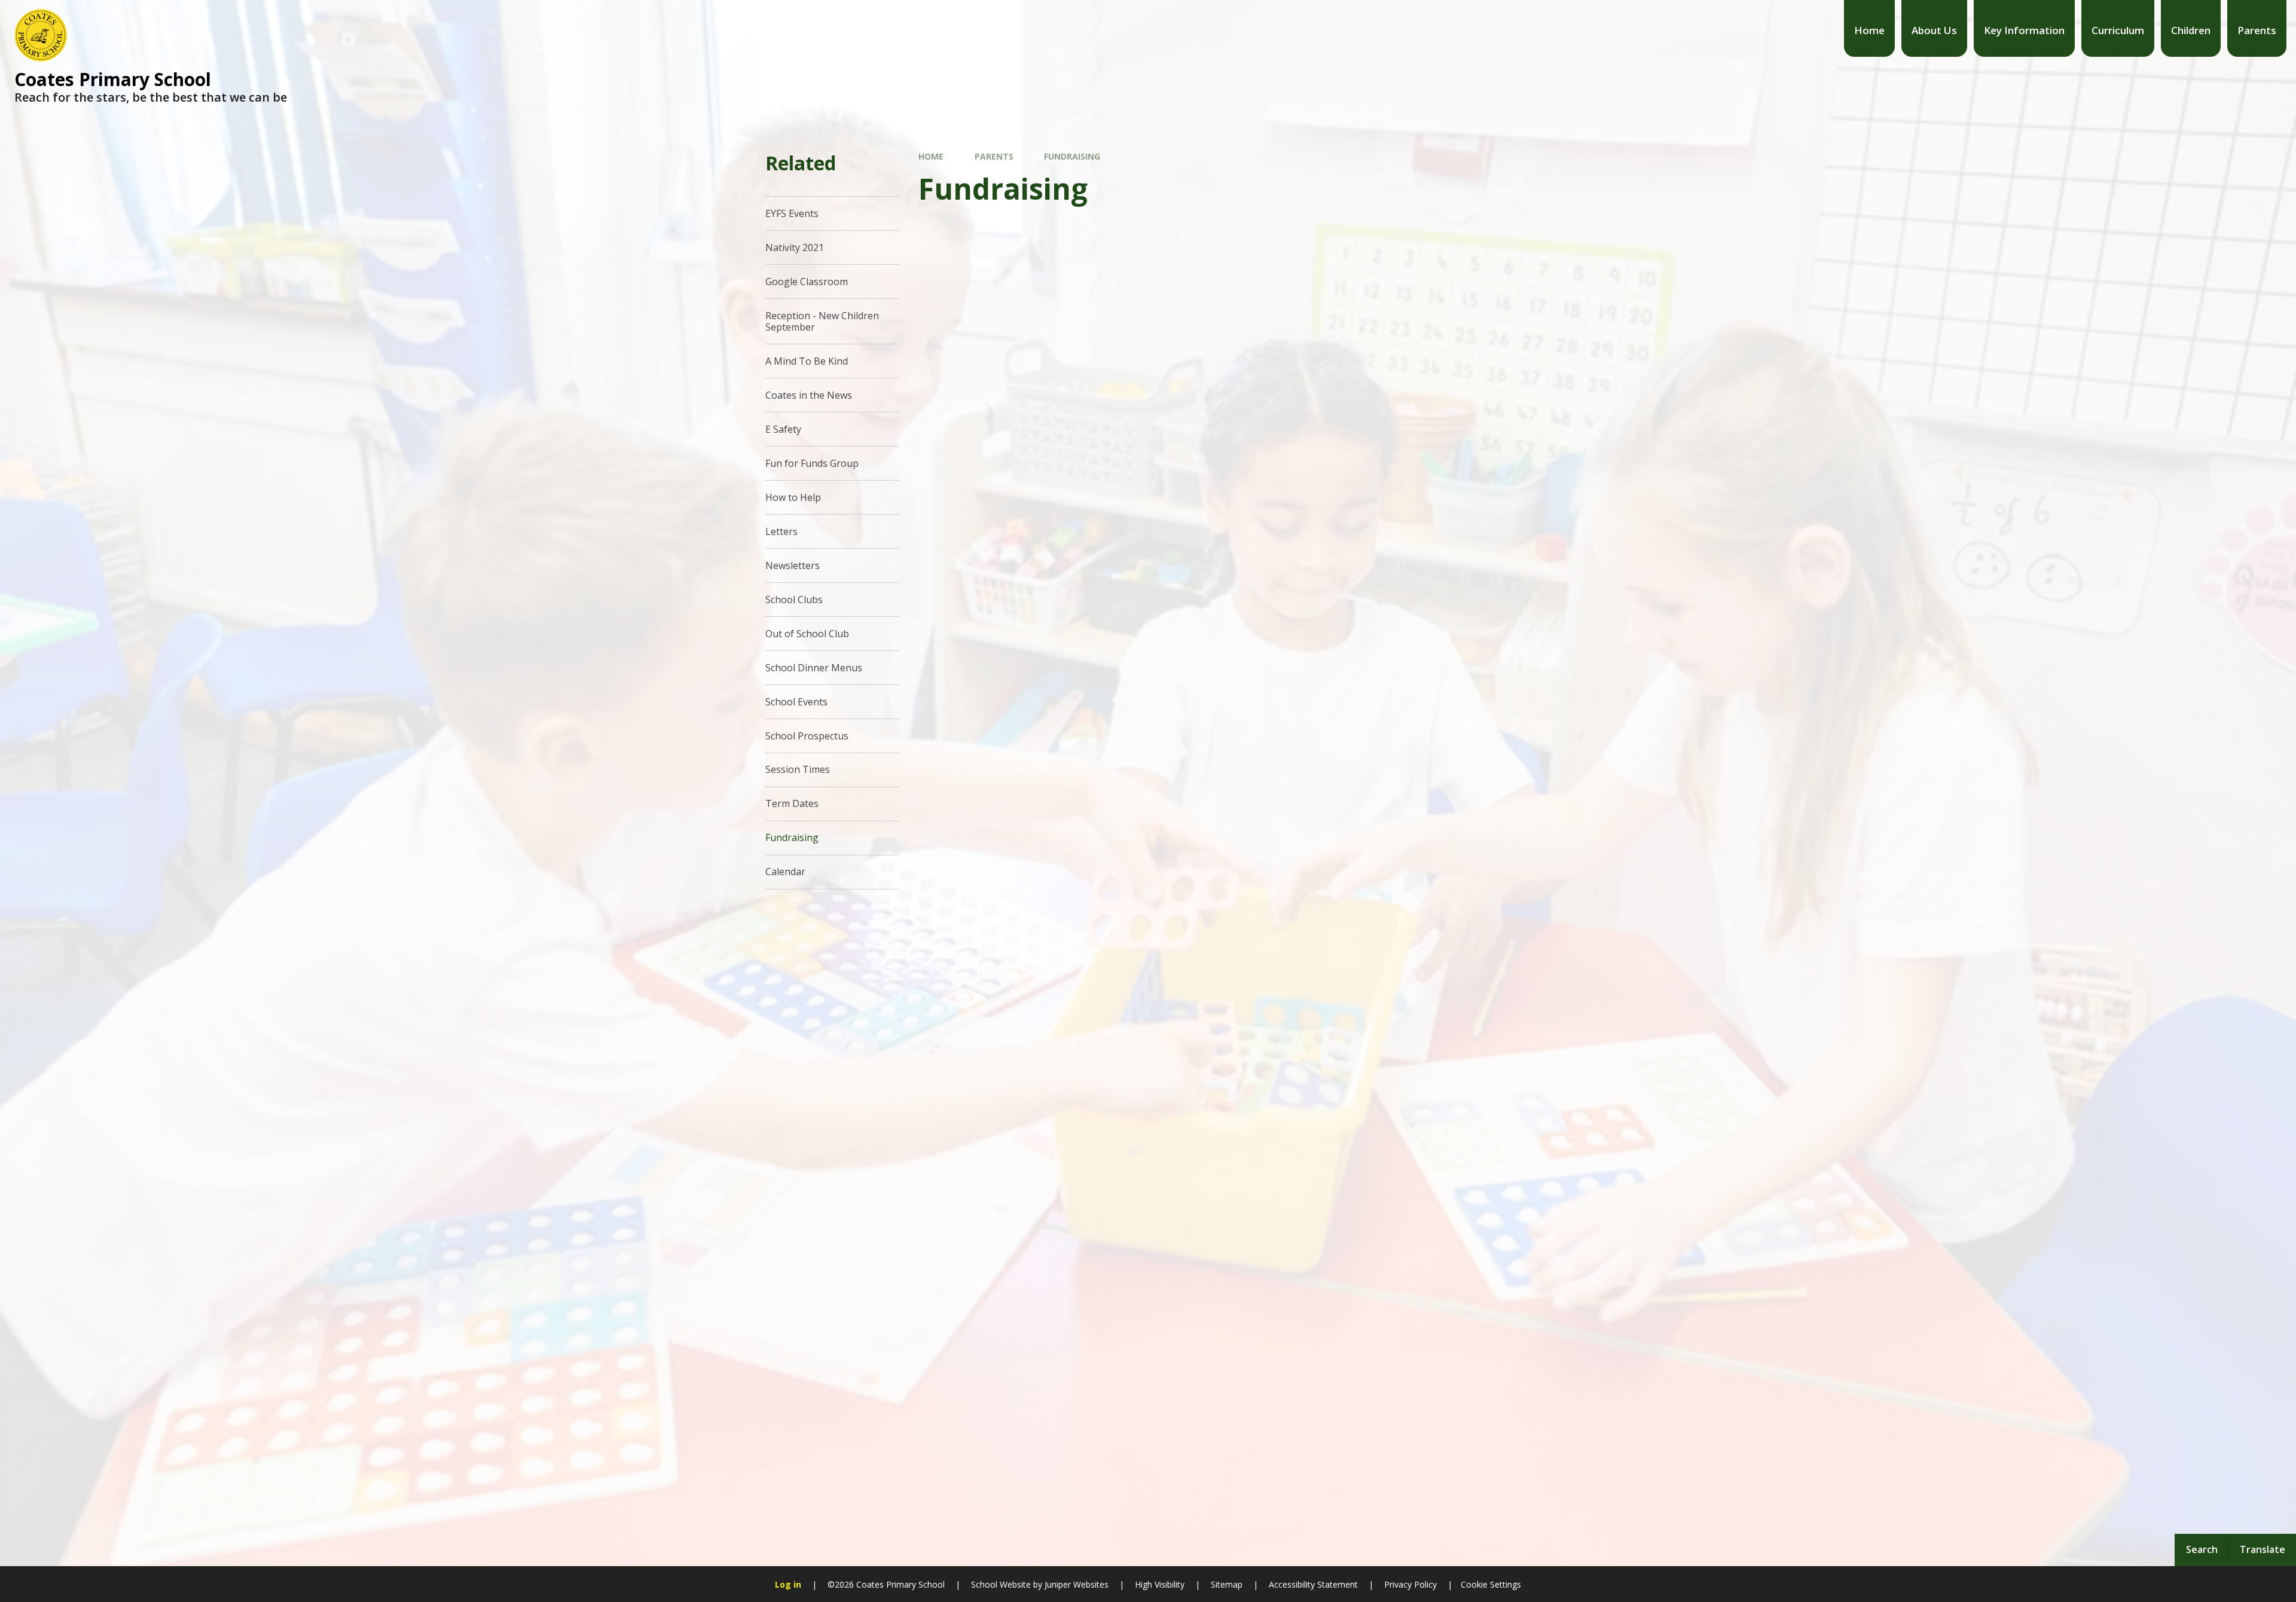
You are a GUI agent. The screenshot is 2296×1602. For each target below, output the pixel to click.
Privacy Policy (1410, 1584)
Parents (994, 156)
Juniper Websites (1075, 1584)
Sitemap (1227, 1584)
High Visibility (1160, 1584)
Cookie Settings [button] (1491, 1584)
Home (931, 156)
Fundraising (1072, 156)
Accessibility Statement (1313, 1584)
